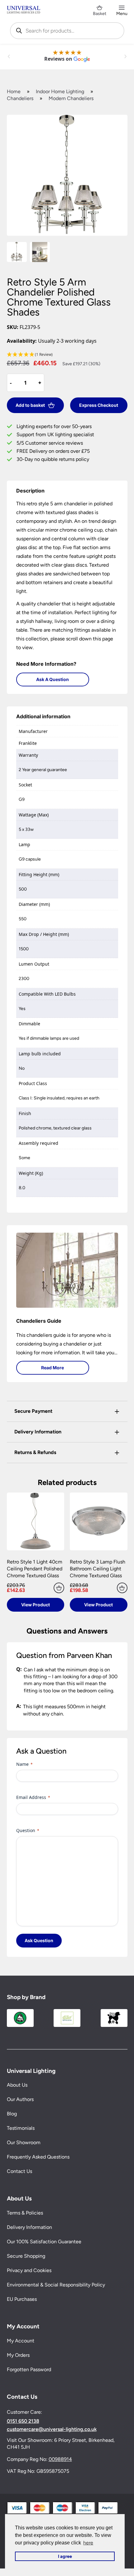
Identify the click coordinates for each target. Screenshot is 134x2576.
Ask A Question (53, 679)
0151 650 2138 (23, 2421)
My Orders (18, 2355)
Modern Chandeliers (71, 98)
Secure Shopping (26, 2256)
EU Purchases (22, 2299)
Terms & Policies (25, 2213)
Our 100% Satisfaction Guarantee (44, 2242)
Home (14, 91)
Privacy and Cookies (29, 2270)
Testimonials (21, 2128)
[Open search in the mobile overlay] (67, 31)
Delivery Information (29, 2227)
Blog (12, 2114)
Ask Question (39, 1940)
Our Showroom (24, 2142)
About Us (17, 2085)
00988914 (60, 2459)
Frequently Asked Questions (38, 2157)
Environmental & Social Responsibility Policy (56, 2285)
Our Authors (20, 2099)
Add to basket (30, 405)
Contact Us (19, 2171)
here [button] (88, 2543)
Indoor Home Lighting (60, 91)
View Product (36, 1605)
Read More (53, 1368)
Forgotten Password (29, 2369)
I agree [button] (65, 2556)
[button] (67, 355)
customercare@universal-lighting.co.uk (52, 2429)
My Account (21, 2341)
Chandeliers (20, 98)
